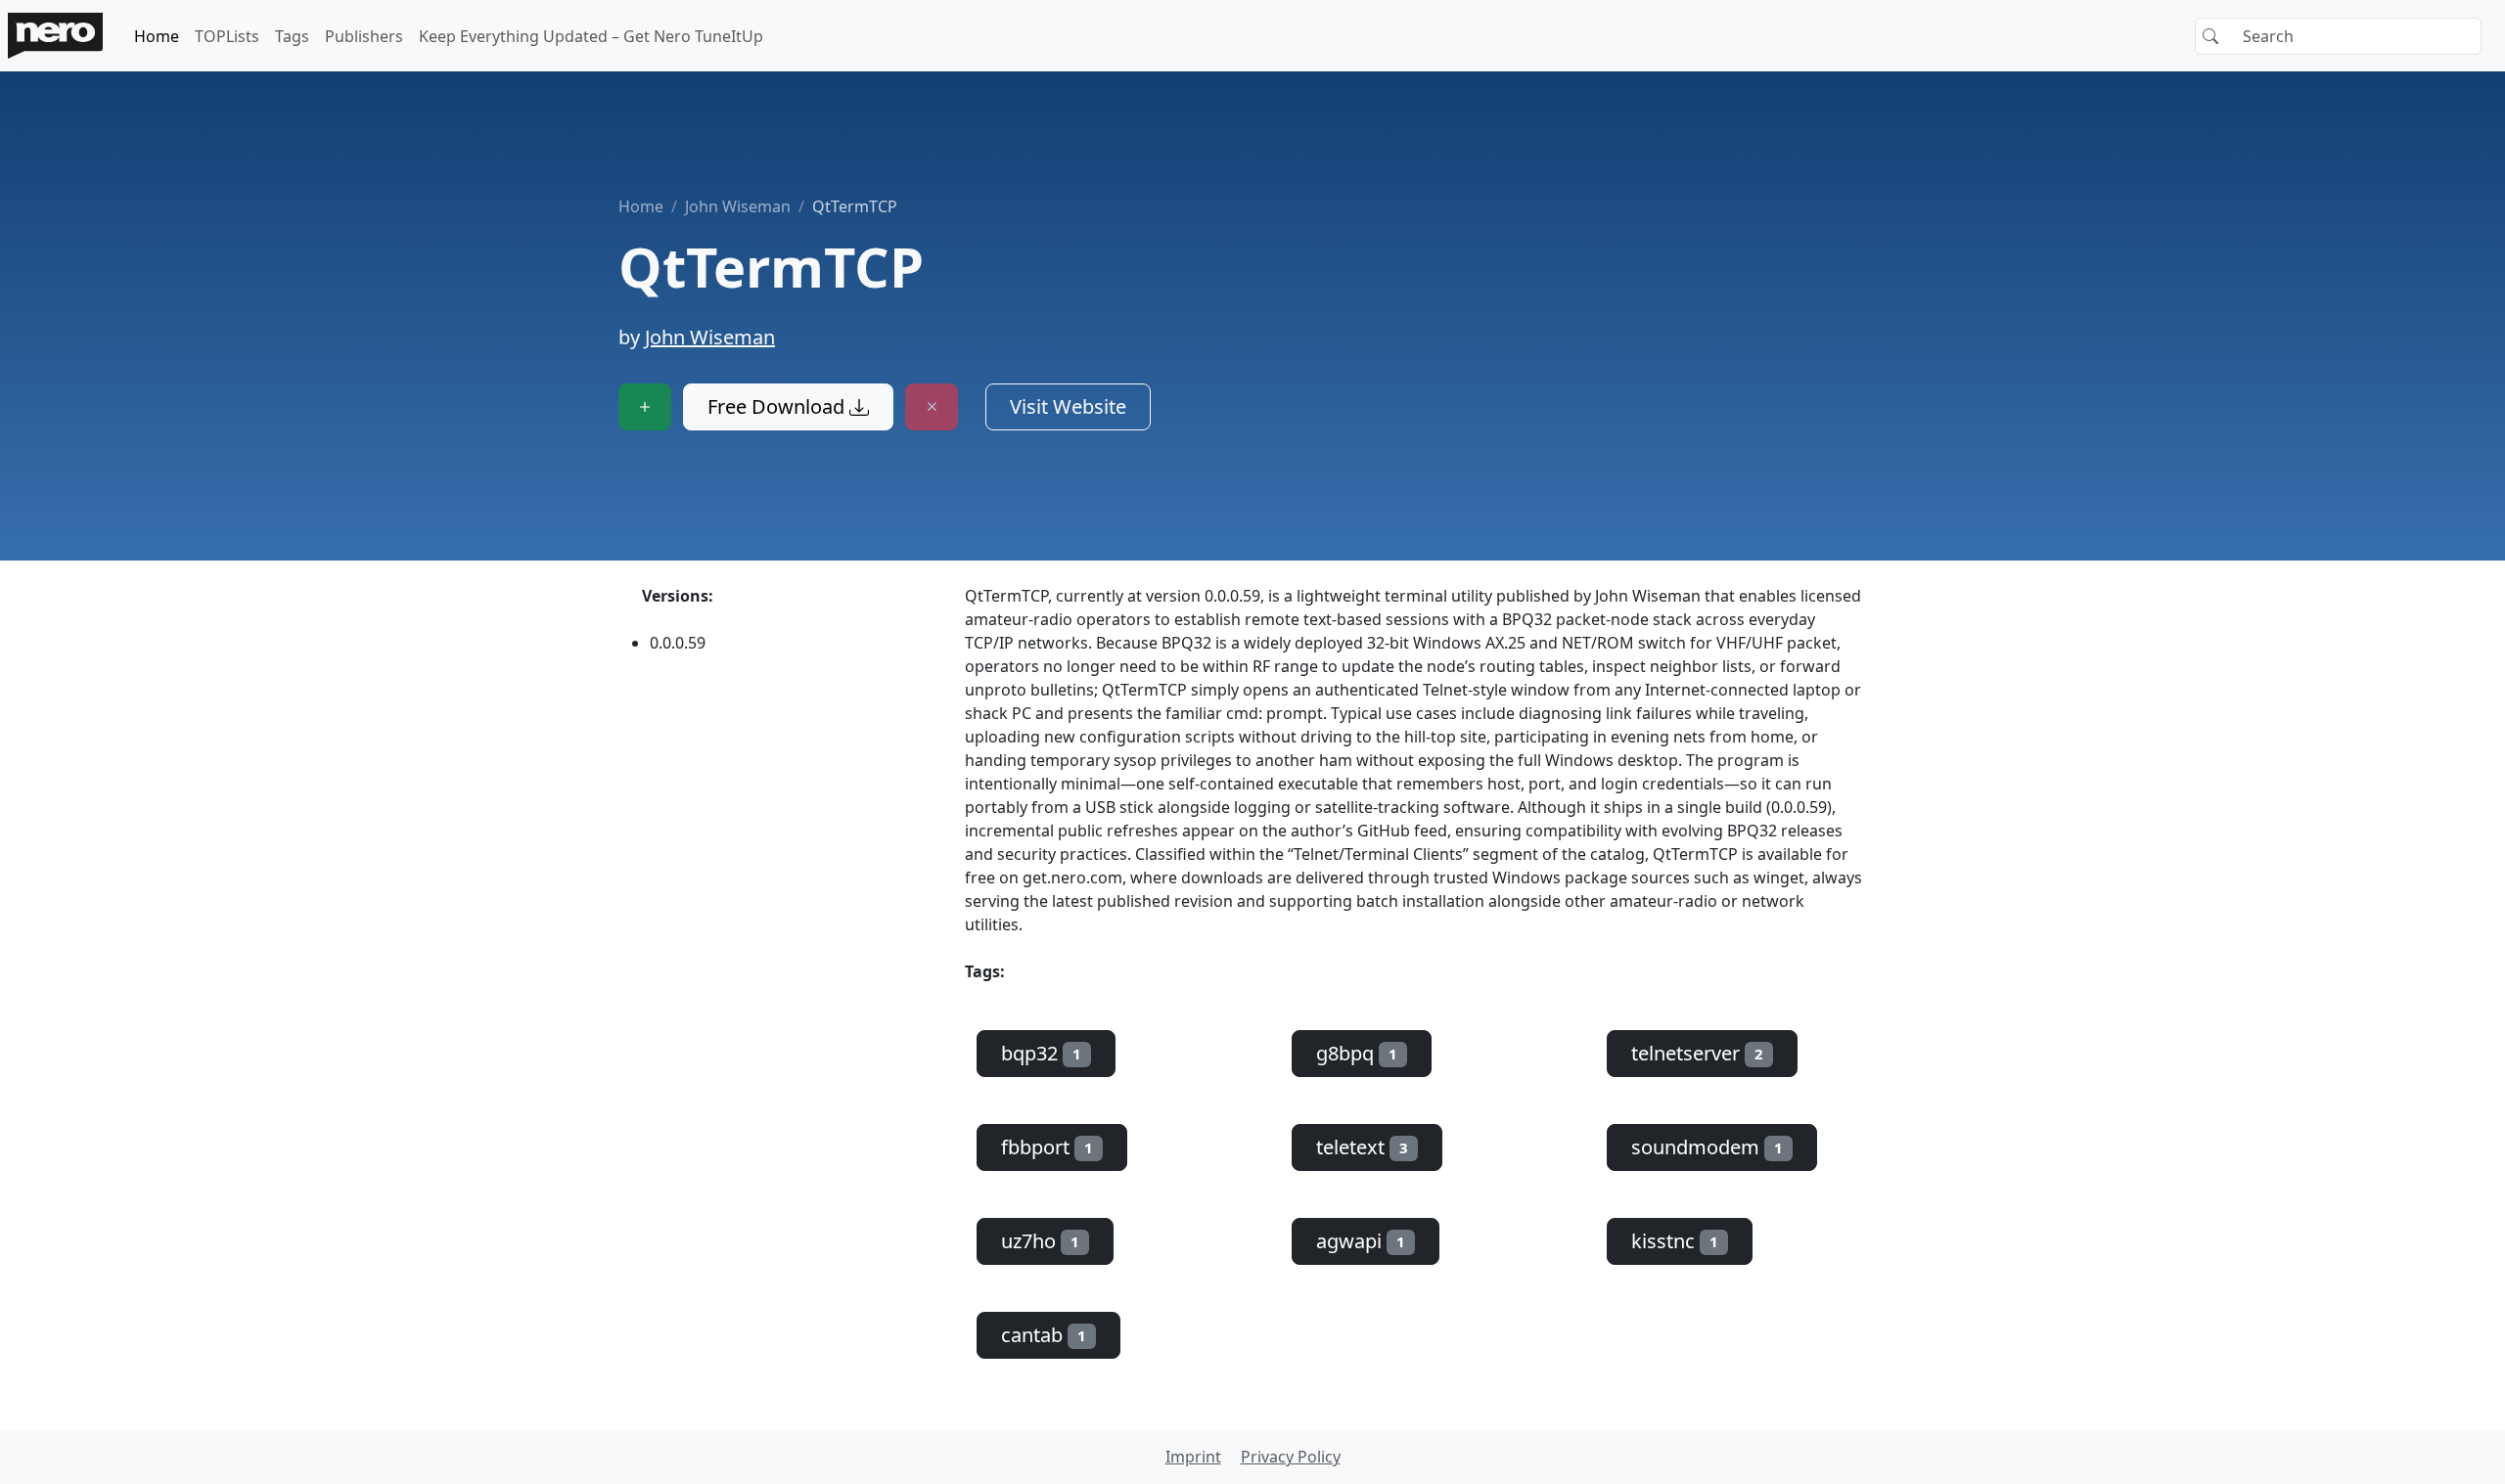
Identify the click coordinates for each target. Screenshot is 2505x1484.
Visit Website (1068, 406)
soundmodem (1707, 1147)
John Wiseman (738, 206)
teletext (1362, 1147)
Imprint (1193, 1457)
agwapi (1361, 1241)
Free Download (778, 406)
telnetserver (1697, 1053)
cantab (1044, 1335)
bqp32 (1041, 1053)
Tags (292, 36)
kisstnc (1675, 1241)
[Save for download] (645, 407)
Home (157, 36)
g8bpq (1357, 1053)
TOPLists (227, 36)
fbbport (1047, 1147)
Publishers (364, 36)
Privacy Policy (1291, 1457)
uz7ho (1040, 1241)
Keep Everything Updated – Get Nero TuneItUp (591, 36)
